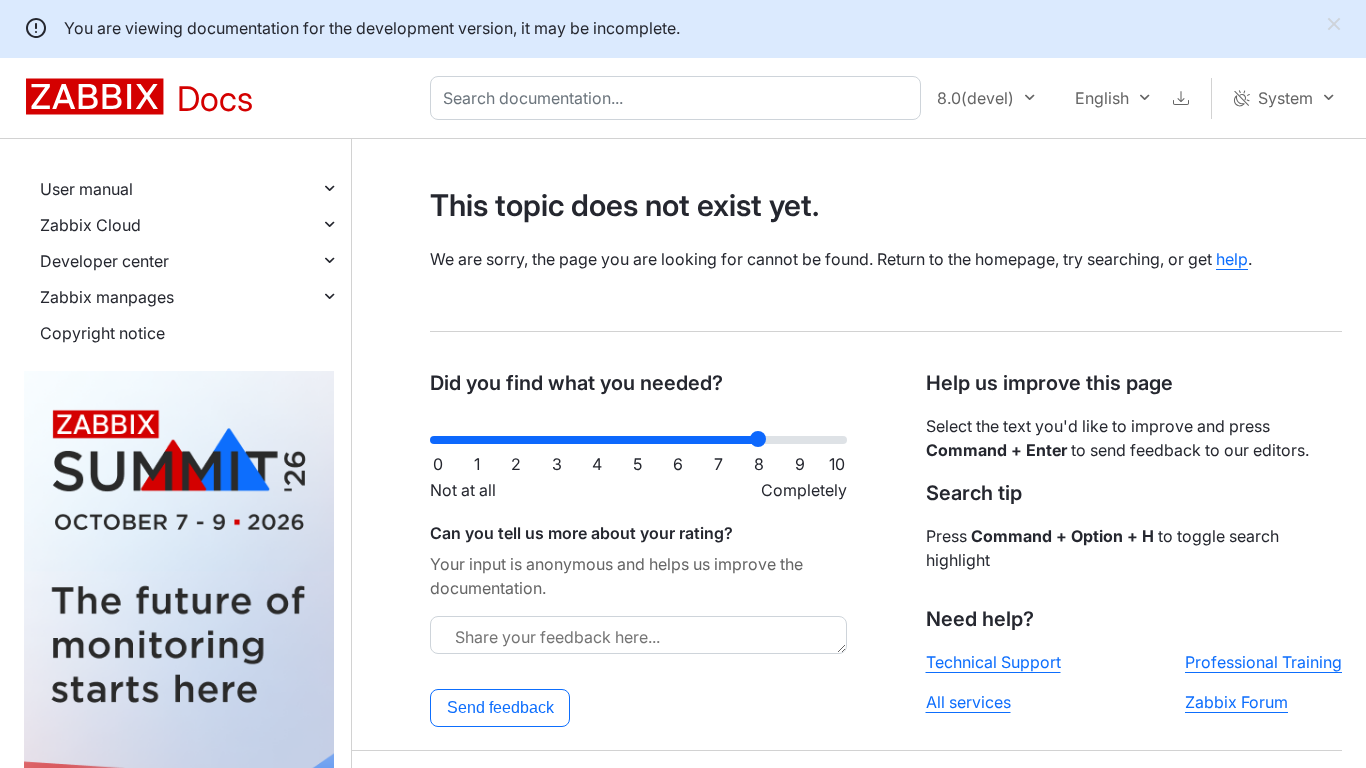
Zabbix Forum (1236, 702)
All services (968, 702)
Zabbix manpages (107, 297)
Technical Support (993, 662)
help (1232, 259)
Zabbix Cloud (90, 225)
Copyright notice (102, 333)
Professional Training (1263, 662)
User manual (86, 189)
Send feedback (500, 707)
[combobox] (679, 98)
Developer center (104, 261)
